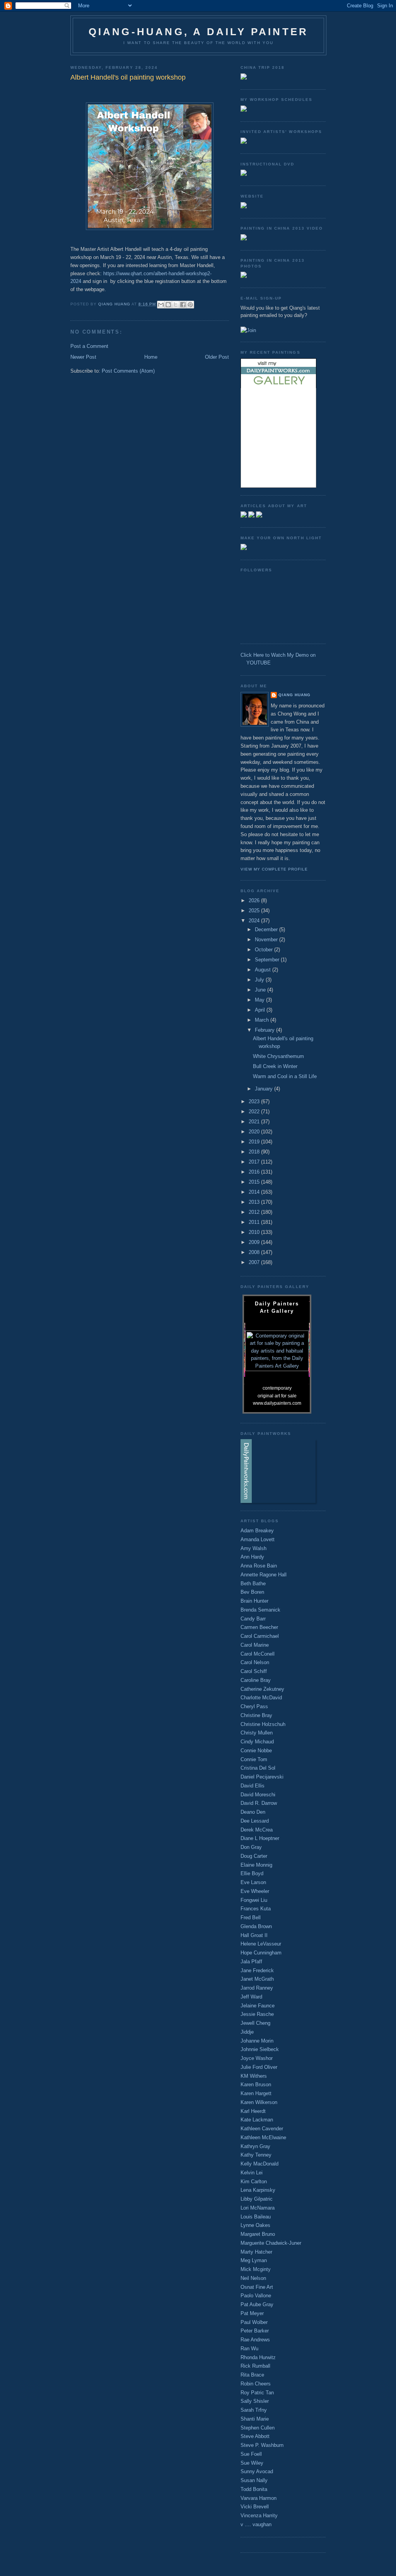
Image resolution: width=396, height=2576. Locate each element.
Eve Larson (253, 1882)
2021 (255, 1122)
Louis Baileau (256, 2217)
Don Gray (251, 1847)
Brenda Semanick (260, 1610)
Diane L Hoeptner (260, 1838)
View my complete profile (274, 869)
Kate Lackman (257, 2120)
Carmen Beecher (259, 1627)
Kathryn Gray (255, 2146)
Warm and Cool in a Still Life (285, 1076)
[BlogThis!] (168, 305)
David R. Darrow (259, 1803)
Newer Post (83, 357)
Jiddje (247, 2032)
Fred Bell (251, 1918)
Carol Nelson (255, 1662)
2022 (255, 1112)
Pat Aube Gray (257, 2304)
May (260, 1000)
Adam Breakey (257, 1531)
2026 (255, 900)
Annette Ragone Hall (264, 1575)
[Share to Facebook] (183, 305)
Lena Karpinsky (258, 2190)
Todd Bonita (254, 2489)
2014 (255, 1192)
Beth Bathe (253, 1584)
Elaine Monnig (256, 1865)
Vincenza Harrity (259, 2516)
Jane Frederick (257, 1970)
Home (151, 357)
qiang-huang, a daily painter (199, 32)
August (264, 970)
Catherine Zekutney (262, 1689)
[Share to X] (176, 305)
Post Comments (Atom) (128, 371)
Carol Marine (255, 1645)
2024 (255, 921)
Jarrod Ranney (257, 1988)
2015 (255, 1182)
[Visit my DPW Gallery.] (278, 386)
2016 (255, 1172)
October (265, 950)
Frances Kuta (256, 1909)
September (268, 960)
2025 (255, 911)
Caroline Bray (256, 1680)
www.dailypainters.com (277, 1403)
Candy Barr (253, 1619)
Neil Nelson (253, 2278)
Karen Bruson (256, 2084)
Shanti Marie (255, 2419)
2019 (255, 1142)
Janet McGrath (257, 1979)
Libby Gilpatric (257, 2199)
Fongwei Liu (254, 1900)
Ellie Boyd (252, 1873)
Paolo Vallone (256, 2296)
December (267, 929)
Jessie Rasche (257, 2014)
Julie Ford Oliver (259, 2067)
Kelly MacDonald (259, 2164)
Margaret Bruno (258, 2234)
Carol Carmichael (260, 1636)
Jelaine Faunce (258, 2006)
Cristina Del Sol (258, 1768)
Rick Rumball (255, 2366)
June (261, 990)
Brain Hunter (254, 1601)
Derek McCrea (257, 1830)
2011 (255, 1222)
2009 (255, 1242)
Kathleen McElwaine (263, 2137)
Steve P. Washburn (262, 2445)
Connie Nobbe (256, 1751)
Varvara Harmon (259, 2498)
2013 (255, 1202)
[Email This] (161, 305)
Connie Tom (254, 1759)
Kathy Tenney (256, 2155)
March (263, 1020)
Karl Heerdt (253, 2111)
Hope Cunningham (261, 1953)
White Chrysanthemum (278, 1056)
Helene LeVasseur (261, 1944)
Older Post (217, 357)
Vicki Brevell (255, 2507)
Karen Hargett (256, 2093)
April (261, 1010)
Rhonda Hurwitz (258, 2357)
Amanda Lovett (258, 1539)
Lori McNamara (258, 2208)
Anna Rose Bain (259, 1566)
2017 (255, 1162)
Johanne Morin (257, 2041)
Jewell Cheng (255, 2023)
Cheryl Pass (254, 1706)
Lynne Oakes (255, 2225)
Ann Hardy (252, 1557)
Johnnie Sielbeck (260, 2049)
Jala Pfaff (251, 1962)
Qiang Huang (294, 695)
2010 (255, 1232)
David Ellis (253, 1786)
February (265, 1030)
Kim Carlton (254, 2182)
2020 (255, 1132)
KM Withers (254, 2076)
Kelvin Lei (252, 2173)
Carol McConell (258, 1654)
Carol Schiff (254, 1671)
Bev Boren (252, 1592)
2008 (255, 1252)
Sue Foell (251, 2454)
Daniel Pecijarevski (262, 1777)
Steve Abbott (255, 2436)
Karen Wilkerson (259, 2102)
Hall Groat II (254, 1935)
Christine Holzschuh (263, 1724)
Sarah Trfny (254, 2410)
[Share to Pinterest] (190, 305)
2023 (255, 1101)
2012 (255, 1212)
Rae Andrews (255, 2340)
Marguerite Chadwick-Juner (271, 2243)
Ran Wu (249, 2349)
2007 (255, 1262)
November (267, 940)
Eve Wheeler (255, 1891)
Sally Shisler (255, 2401)
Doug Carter (254, 1856)
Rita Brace (252, 2375)
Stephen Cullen (258, 2428)
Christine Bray (256, 1715)
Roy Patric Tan (257, 2393)
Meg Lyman (254, 2260)
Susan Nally (254, 2480)
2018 (255, 1152)
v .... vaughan (256, 2524)
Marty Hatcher (256, 2252)
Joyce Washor (257, 2058)
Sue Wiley (252, 2463)
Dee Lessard (255, 1821)
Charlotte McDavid (261, 1698)
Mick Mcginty (256, 2269)
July (260, 980)
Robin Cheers (256, 2384)
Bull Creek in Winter (275, 1066)
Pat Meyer (252, 2313)
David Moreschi (258, 1795)
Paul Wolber (254, 2322)
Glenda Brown (256, 1926)
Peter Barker (255, 2331)
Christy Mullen (257, 1733)
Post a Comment (89, 346)
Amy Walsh (253, 1548)
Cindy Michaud (257, 1742)
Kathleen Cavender (262, 2129)
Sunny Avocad (257, 2471)
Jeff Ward (251, 1997)
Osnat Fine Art (257, 2287)
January (265, 1089)
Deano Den (253, 1812)
